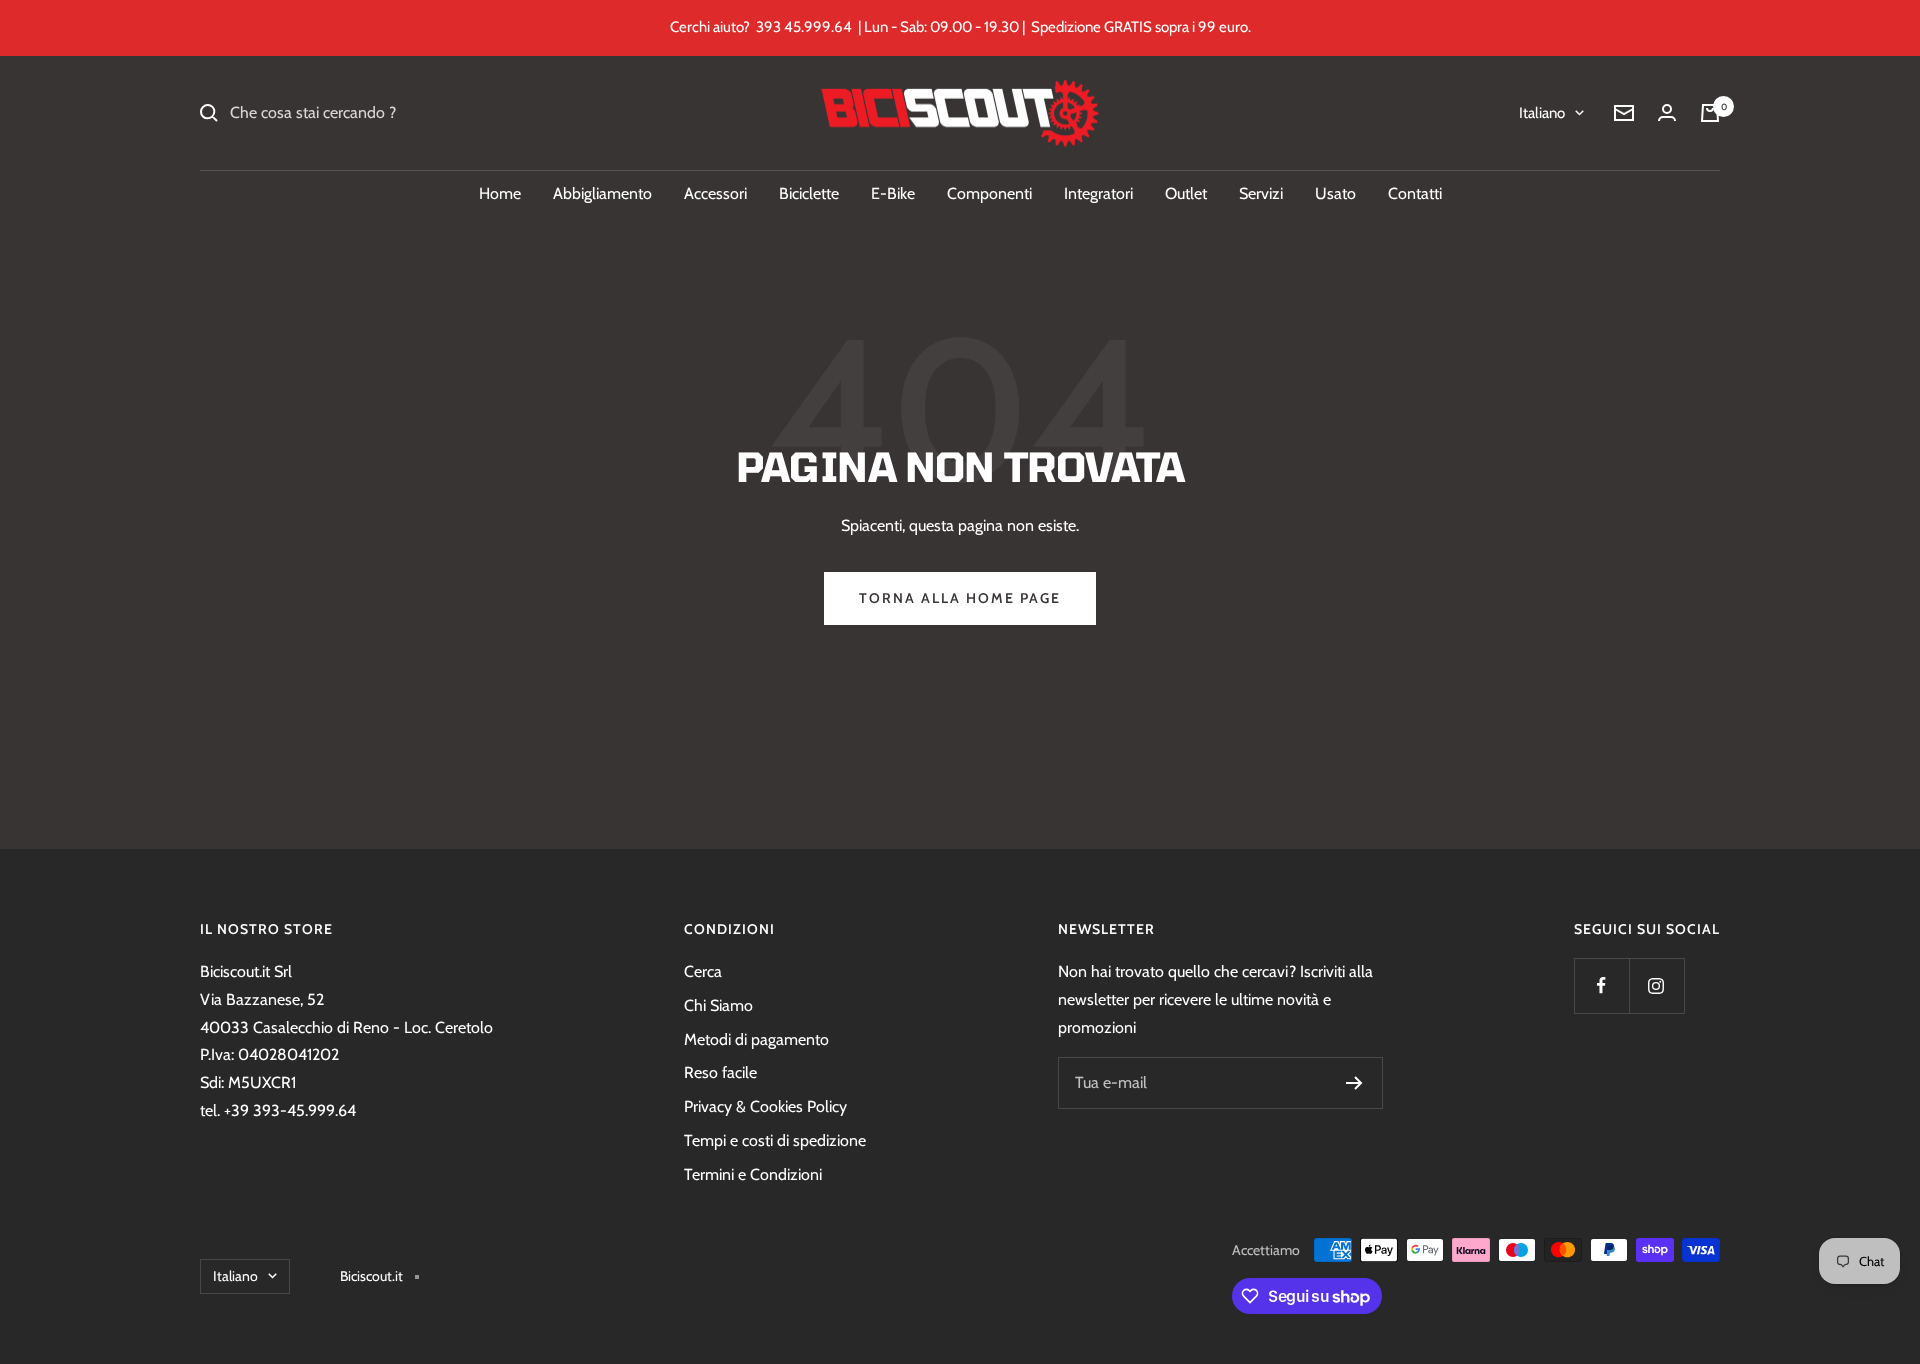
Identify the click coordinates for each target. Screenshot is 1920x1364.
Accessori (715, 193)
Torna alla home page (960, 598)
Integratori (1098, 193)
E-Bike (893, 193)
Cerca (703, 971)
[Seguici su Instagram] (1656, 985)
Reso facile (720, 1072)
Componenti (989, 193)
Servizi (1261, 193)
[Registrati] (1354, 1083)
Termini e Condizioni (753, 1174)
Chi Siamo (718, 1005)
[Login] (1667, 112)
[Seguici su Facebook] (1601, 985)
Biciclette (809, 193)
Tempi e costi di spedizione (775, 1140)
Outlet (1186, 193)
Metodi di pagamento (756, 1039)
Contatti (1415, 193)
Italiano (1542, 113)
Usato (1335, 193)
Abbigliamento (602, 193)
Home (500, 193)
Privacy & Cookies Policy (765, 1106)
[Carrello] (1710, 113)
